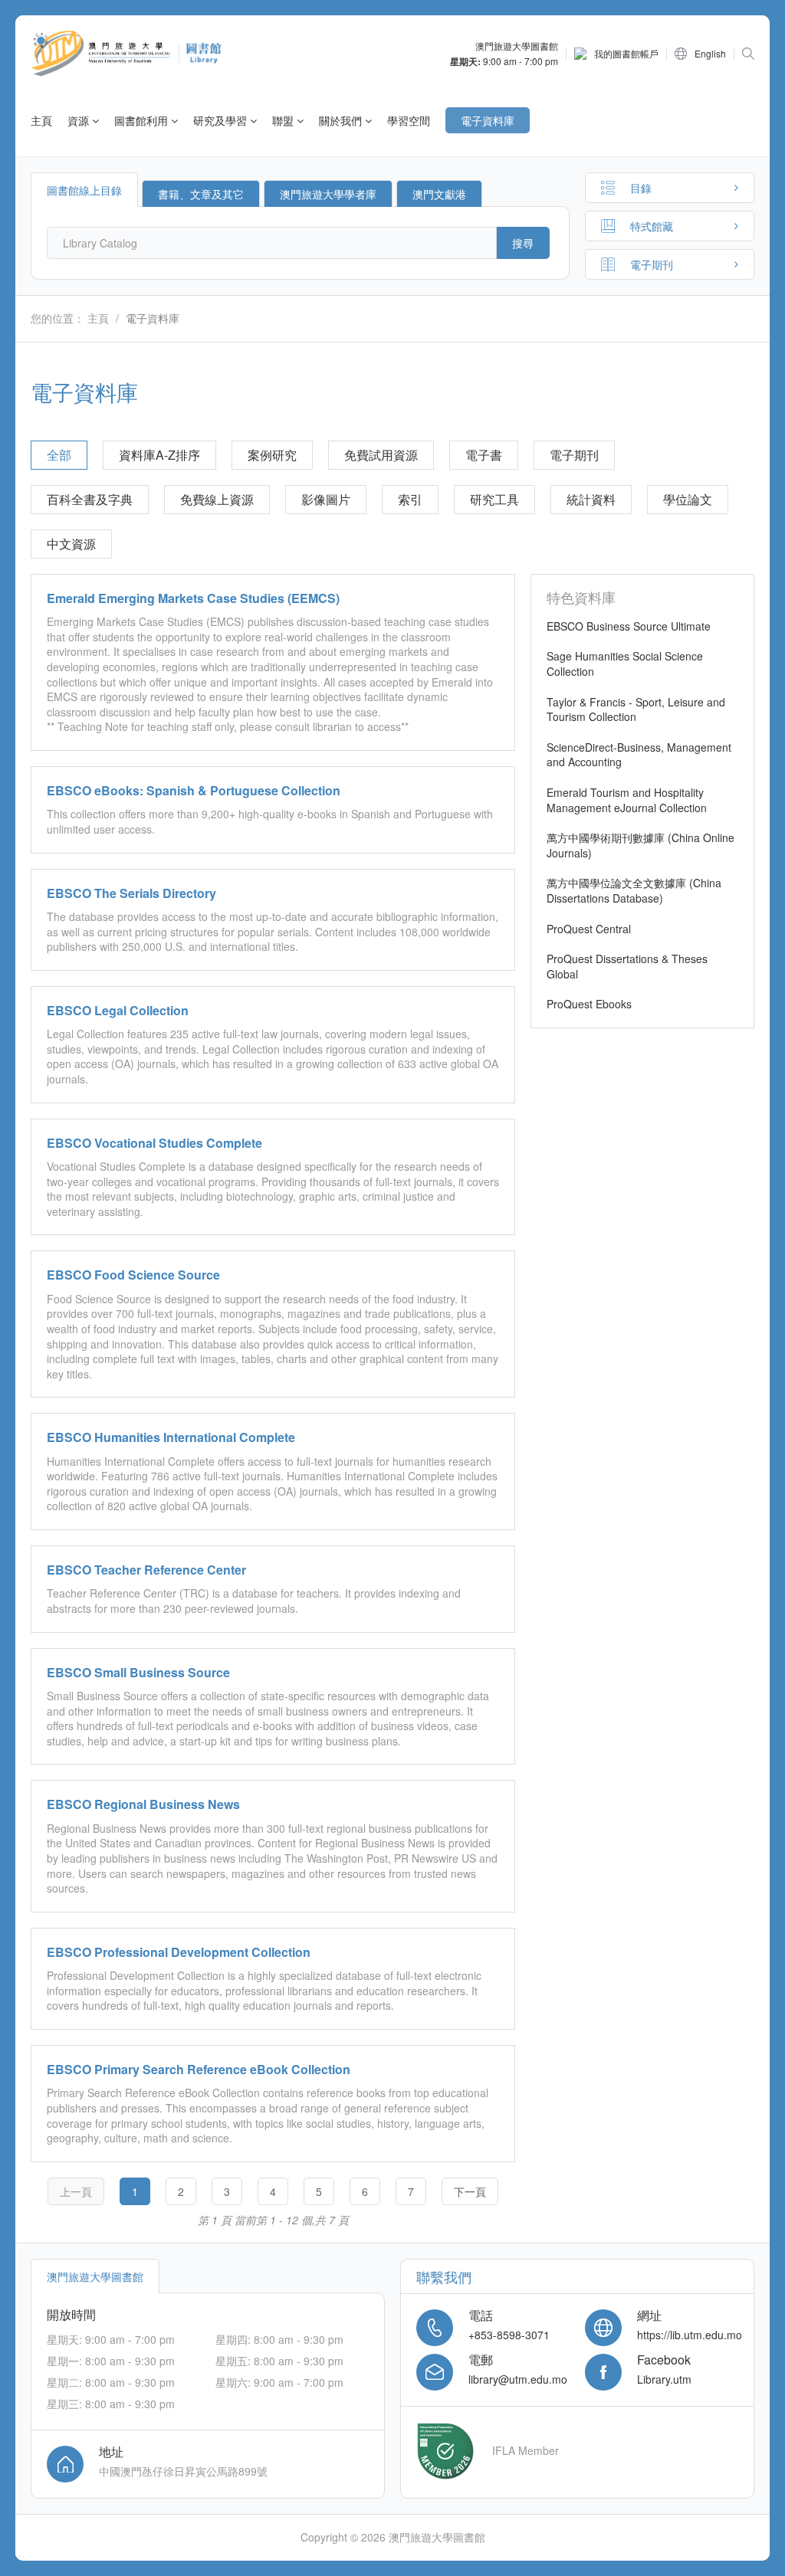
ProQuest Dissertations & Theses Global (627, 966)
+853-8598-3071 (509, 2335)
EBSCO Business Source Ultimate (629, 626)
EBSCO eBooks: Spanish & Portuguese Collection (194, 790)
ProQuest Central (589, 929)
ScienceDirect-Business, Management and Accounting (639, 755)
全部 (59, 455)
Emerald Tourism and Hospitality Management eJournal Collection (627, 800)
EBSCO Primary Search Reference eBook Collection (199, 2069)
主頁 (41, 120)
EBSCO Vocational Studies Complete (154, 1143)
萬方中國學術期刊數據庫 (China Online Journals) (640, 845)
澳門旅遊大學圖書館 (95, 2276)
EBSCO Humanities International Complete (171, 1437)
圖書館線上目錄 (84, 190)
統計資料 (591, 499)
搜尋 (523, 243)
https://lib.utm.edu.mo (690, 2335)
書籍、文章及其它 (201, 194)
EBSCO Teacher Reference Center (146, 1570)
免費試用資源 (381, 455)
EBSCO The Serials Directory (131, 893)
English (710, 54)
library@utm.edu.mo (518, 2379)
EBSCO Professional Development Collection (179, 1952)
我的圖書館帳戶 (626, 54)
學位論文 (688, 499)
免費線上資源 (217, 499)
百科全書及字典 (90, 499)
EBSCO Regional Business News (143, 1804)
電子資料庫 (488, 120)
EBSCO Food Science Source (133, 1275)
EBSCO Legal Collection (118, 1010)
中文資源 (71, 544)
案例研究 (272, 455)
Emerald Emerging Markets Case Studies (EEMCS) (193, 598)
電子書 (484, 455)
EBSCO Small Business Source (138, 1672)
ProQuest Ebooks (589, 1004)
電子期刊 (574, 455)
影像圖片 (326, 499)
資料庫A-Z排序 (159, 455)
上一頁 (76, 2191)
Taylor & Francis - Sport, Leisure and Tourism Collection (636, 710)
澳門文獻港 (439, 194)
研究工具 (494, 499)
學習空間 (409, 120)
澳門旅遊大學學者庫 (328, 194)
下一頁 (470, 2191)
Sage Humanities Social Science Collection (625, 664)
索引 (410, 499)
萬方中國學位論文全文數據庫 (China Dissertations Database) (634, 890)
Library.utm (664, 2379)
